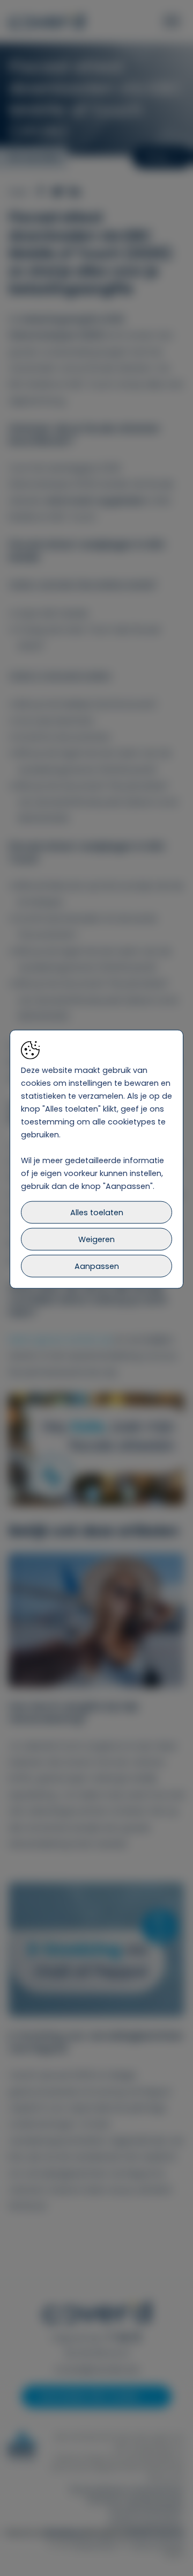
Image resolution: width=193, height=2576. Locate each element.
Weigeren (96, 1239)
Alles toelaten (97, 1213)
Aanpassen (97, 1266)
